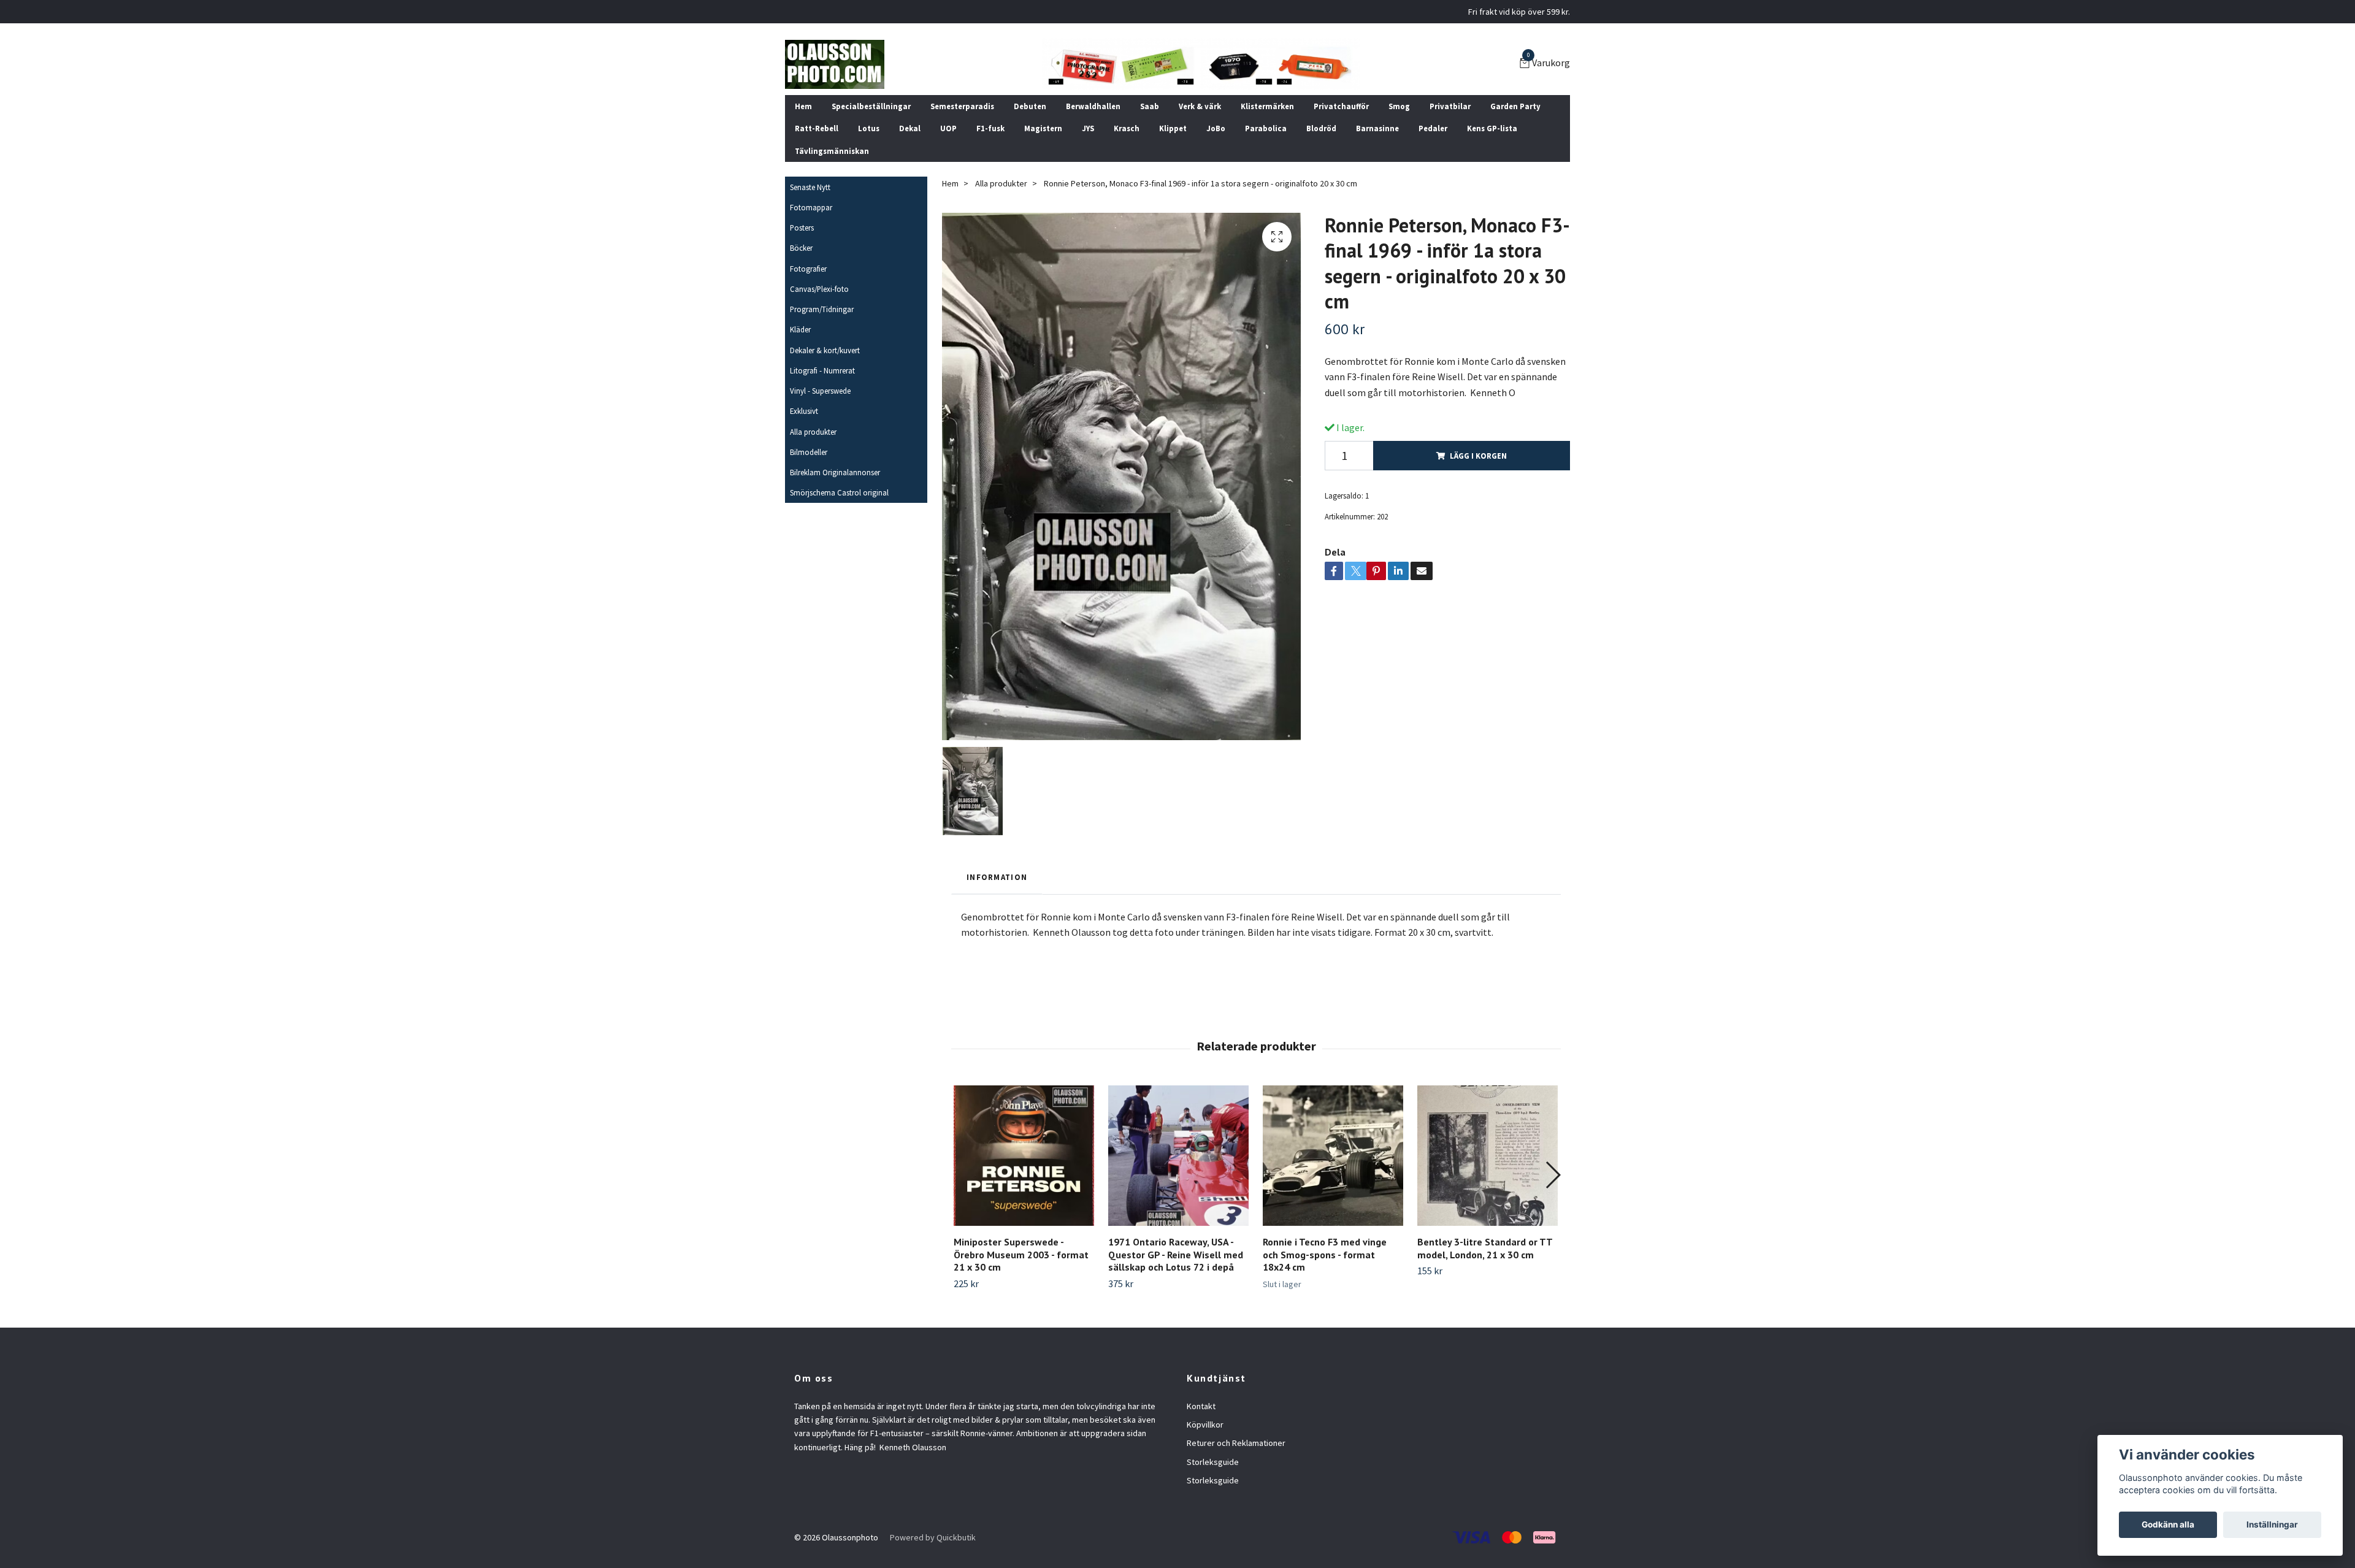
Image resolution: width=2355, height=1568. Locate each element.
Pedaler (1433, 128)
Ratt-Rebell (817, 128)
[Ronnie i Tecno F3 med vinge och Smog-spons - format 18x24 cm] (1333, 1156)
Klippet (1173, 128)
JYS (1088, 128)
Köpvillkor (1205, 1425)
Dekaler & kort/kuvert (825, 350)
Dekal (910, 128)
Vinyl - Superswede (820, 391)
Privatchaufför (1341, 106)
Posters (802, 228)
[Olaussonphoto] (835, 64)
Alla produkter (813, 432)
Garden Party (1515, 106)
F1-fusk (990, 128)
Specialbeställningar (871, 106)
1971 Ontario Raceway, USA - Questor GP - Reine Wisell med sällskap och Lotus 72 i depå (1176, 1255)
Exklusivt (804, 411)
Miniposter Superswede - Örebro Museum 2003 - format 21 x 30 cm (1021, 1255)
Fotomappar (811, 207)
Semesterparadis (962, 106)
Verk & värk (1200, 106)
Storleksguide (1213, 1462)
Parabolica (1266, 128)
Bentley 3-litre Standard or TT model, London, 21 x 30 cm (1485, 1248)
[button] (1553, 1175)
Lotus (869, 128)
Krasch (1127, 128)
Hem (803, 106)
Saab (1150, 106)
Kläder (800, 329)
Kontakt (1201, 1406)
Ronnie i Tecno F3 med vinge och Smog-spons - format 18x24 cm (1325, 1255)
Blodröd (1321, 128)
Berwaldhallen (1093, 106)
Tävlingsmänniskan (832, 151)
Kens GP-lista (1492, 128)
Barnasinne (1377, 128)
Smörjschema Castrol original (839, 492)
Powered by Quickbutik (933, 1537)
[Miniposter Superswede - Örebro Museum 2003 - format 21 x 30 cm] (1024, 1156)
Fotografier (808, 269)
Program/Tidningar (822, 309)
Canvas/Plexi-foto (819, 289)
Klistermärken (1267, 106)
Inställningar (2272, 1524)
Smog (1399, 106)
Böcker (801, 248)
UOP (948, 128)
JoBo (1216, 128)
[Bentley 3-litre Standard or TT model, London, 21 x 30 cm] (1488, 1156)
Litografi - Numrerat (822, 370)
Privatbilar (1450, 106)
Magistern (1043, 128)
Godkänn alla (2168, 1524)
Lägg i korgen (1478, 456)
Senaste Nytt (810, 187)
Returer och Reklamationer (1236, 1443)
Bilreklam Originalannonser (835, 472)
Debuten (1030, 106)
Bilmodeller (809, 452)
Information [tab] (997, 877)
